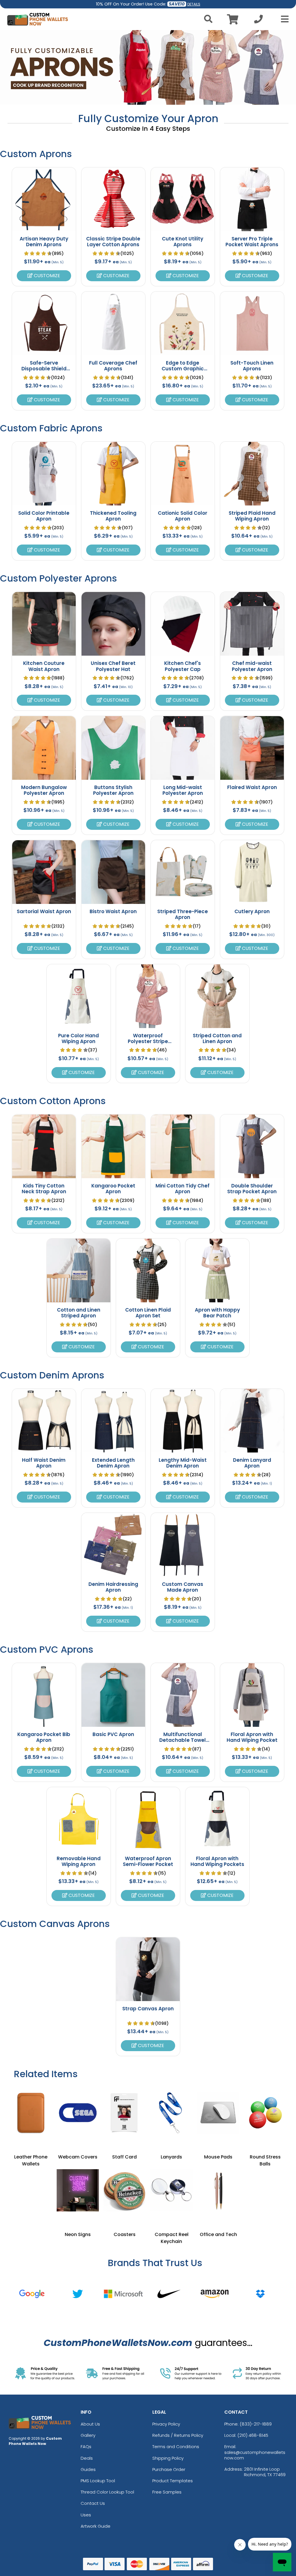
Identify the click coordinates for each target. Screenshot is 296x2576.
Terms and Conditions (176, 2447)
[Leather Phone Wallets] (31, 2113)
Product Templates (173, 2481)
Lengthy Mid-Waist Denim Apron (183, 1463)
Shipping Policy (168, 2458)
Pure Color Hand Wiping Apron (78, 1038)
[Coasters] (125, 2190)
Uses (86, 2515)
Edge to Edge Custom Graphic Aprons (183, 369)
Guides (88, 2469)
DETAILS (194, 4)
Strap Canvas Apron (148, 2009)
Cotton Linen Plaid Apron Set (148, 1313)
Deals (87, 2458)
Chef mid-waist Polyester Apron (252, 666)
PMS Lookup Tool (98, 2481)
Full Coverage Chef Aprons (113, 366)
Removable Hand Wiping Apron (79, 1861)
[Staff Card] (125, 2113)
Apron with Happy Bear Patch (217, 1313)
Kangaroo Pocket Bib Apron (44, 1737)
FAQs (86, 2447)
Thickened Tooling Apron (113, 516)
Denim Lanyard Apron (252, 1463)
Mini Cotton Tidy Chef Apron (183, 1189)
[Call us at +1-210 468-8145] (258, 21)
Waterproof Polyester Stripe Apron (148, 1041)
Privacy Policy (166, 2424)
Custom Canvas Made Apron (183, 1587)
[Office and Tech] (218, 2190)
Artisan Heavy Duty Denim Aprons (44, 242)
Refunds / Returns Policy (178, 2435)
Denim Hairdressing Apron (113, 1587)
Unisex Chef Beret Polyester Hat (113, 666)
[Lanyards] (171, 2113)
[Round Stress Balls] (265, 2113)
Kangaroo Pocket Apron (113, 1189)
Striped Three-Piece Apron (183, 914)
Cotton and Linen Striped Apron (79, 1313)
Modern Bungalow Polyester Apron (44, 790)
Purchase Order (169, 2469)
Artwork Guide (96, 2526)
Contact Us (93, 2503)
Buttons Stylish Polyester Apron (113, 790)
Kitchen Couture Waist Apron (44, 666)
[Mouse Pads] (218, 2113)
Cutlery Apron (252, 911)
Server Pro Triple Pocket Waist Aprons (252, 242)
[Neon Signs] (78, 2190)
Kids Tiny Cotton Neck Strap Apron (44, 1189)
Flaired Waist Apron (252, 787)
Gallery (88, 2435)
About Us (90, 2424)
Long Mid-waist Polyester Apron (183, 790)
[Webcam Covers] (78, 2113)
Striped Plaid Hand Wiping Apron (252, 516)
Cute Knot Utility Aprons (183, 242)
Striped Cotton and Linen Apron (217, 1038)
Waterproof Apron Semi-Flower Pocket (148, 1861)
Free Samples (167, 2492)
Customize (46, 276)
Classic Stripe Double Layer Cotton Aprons (113, 242)
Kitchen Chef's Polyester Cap (183, 666)
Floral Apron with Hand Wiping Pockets (217, 1861)
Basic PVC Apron (113, 1734)
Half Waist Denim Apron (44, 1463)
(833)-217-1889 (256, 2424)
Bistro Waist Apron (113, 911)
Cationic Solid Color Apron (183, 516)
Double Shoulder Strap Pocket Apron (252, 1189)
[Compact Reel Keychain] (171, 2190)
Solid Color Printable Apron (44, 516)
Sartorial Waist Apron (44, 911)
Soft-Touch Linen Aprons (252, 366)
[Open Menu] (283, 19)
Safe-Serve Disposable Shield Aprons (44, 369)
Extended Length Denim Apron (113, 1463)
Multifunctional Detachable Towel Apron (183, 1740)
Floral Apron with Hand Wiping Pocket (252, 1737)
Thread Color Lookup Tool (107, 2492)
